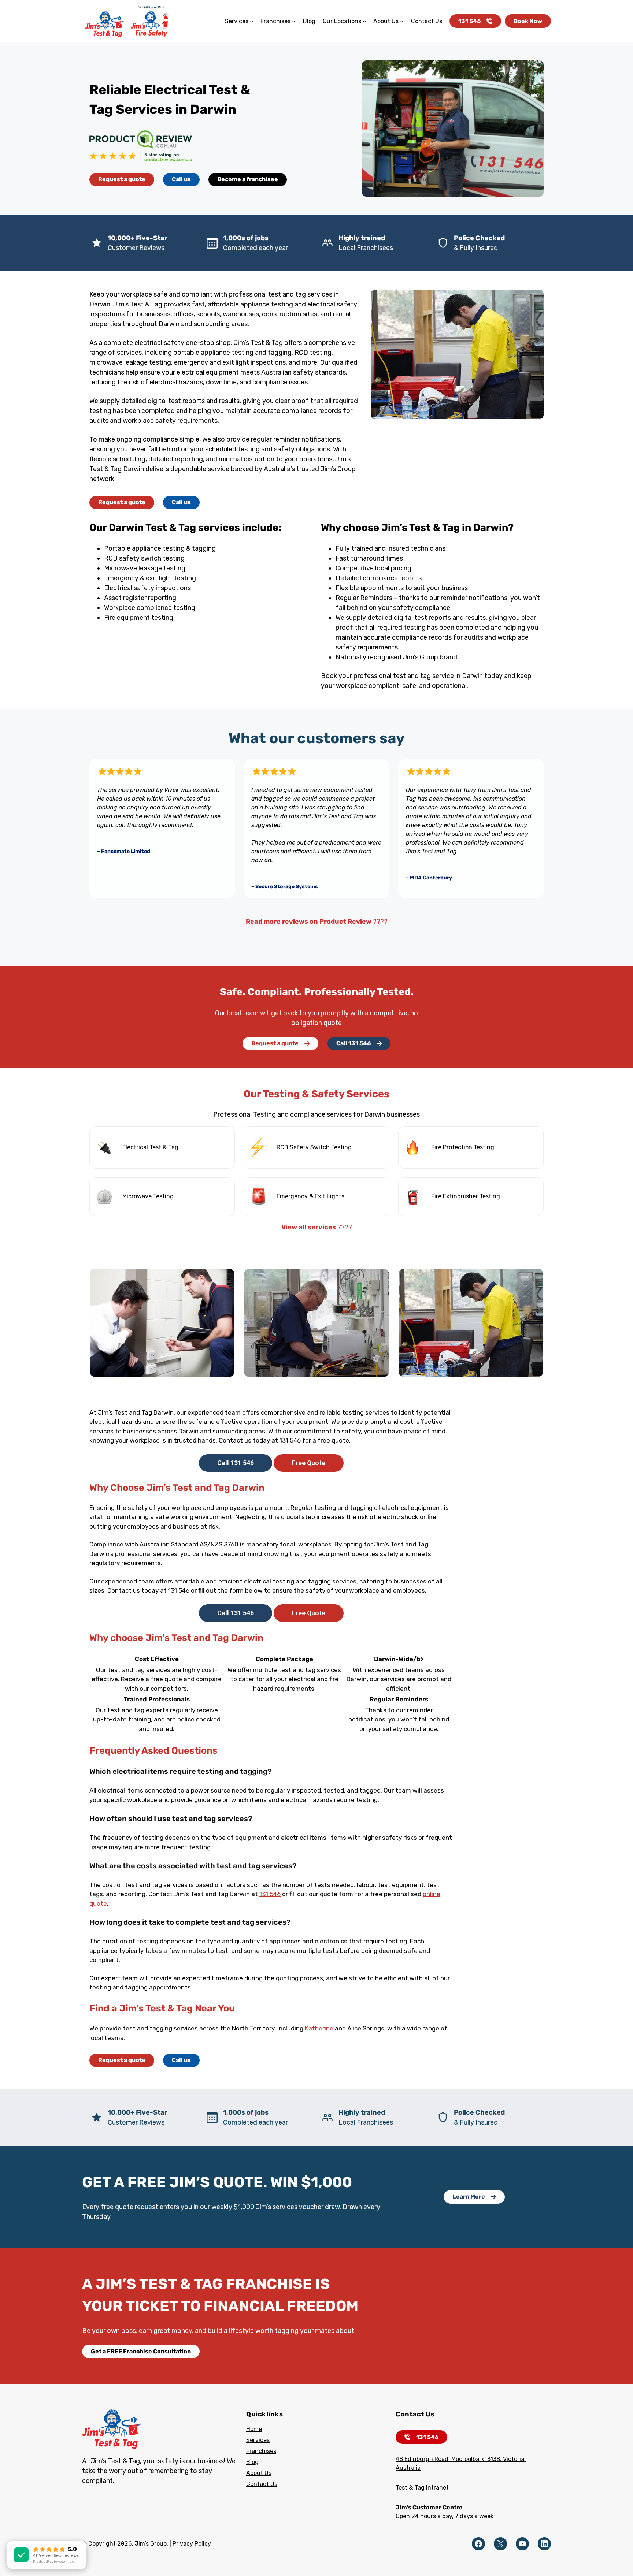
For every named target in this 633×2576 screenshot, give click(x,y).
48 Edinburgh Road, (423, 2459)
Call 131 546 (353, 1043)
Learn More (469, 2197)
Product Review (345, 922)
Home (254, 2429)
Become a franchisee (248, 179)
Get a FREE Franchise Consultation (141, 2351)
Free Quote (309, 1463)
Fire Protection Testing (463, 1147)
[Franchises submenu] (294, 21)
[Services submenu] (252, 21)
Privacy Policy (192, 2544)
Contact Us (262, 2484)
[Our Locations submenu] (364, 21)
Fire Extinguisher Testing (466, 1196)
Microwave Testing (148, 1196)
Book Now (528, 21)
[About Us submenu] (402, 21)
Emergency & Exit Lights (310, 1196)
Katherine (319, 2028)
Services (258, 2440)
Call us (181, 179)
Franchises (261, 2451)
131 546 (469, 21)
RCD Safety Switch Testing (314, 1147)
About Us (259, 2473)
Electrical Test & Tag (150, 1147)
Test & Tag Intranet (422, 2488)
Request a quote (122, 179)
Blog (252, 2462)
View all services (309, 1227)
